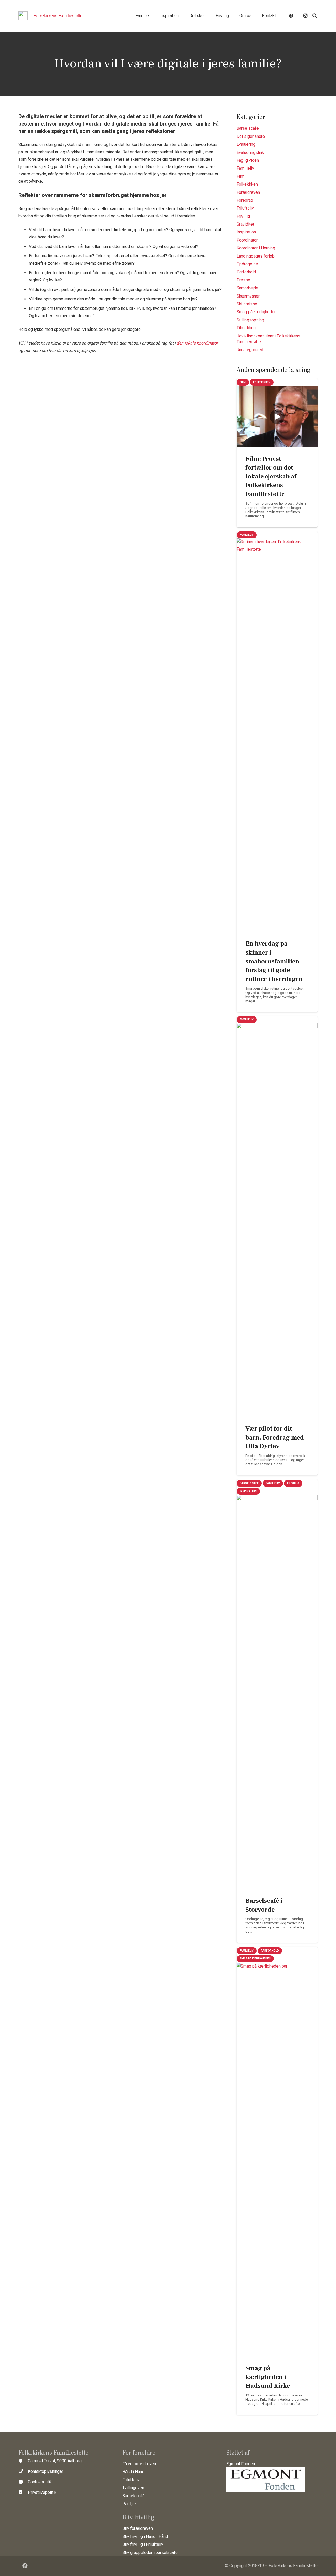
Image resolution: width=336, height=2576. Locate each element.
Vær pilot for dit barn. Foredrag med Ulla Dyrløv (275, 1437)
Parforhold (246, 272)
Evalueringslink (250, 152)
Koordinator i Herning (256, 248)
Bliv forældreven (138, 2528)
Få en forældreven (139, 2464)
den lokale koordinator (197, 343)
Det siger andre (251, 136)
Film (240, 176)
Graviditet (245, 224)
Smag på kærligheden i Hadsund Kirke (268, 2377)
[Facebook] (291, 16)
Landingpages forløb (256, 256)
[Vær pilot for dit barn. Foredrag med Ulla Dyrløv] (277, 1220)
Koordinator (247, 240)
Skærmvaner (248, 296)
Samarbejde (247, 288)
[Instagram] (305, 16)
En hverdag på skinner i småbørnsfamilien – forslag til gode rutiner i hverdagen (274, 961)
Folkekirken (247, 184)
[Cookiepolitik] (23, 2482)
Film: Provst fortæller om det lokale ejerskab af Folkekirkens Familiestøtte (271, 476)
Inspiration (246, 232)
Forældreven (248, 192)
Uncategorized (250, 350)
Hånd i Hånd (133, 2472)
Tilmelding (246, 328)
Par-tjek (130, 2504)
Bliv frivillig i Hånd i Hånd (145, 2536)
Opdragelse (247, 264)
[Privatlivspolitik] (23, 2492)
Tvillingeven (133, 2488)
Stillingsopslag (250, 320)
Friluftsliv (245, 208)
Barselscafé (248, 128)
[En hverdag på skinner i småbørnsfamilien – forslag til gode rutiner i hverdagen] (277, 735)
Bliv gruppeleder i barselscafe (150, 2552)
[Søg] (315, 16)
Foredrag (245, 200)
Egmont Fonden (241, 2464)
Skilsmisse (247, 304)
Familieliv (245, 168)
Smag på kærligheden (256, 312)
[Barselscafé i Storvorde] (277, 1692)
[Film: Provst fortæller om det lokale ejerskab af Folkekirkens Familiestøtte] (277, 417)
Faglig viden (248, 160)
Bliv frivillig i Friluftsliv (143, 2544)
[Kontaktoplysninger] (23, 2471)
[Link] (23, 16)
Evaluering (246, 144)
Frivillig (243, 216)
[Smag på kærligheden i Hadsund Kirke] (277, 2160)
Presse (243, 280)
